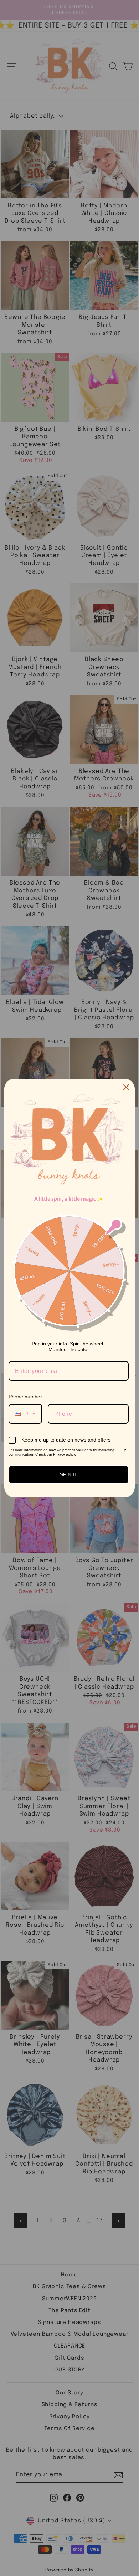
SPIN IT (69, 1474)
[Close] (126, 1087)
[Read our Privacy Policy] (124, 1451)
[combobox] (25, 1414)
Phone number (25, 1397)
